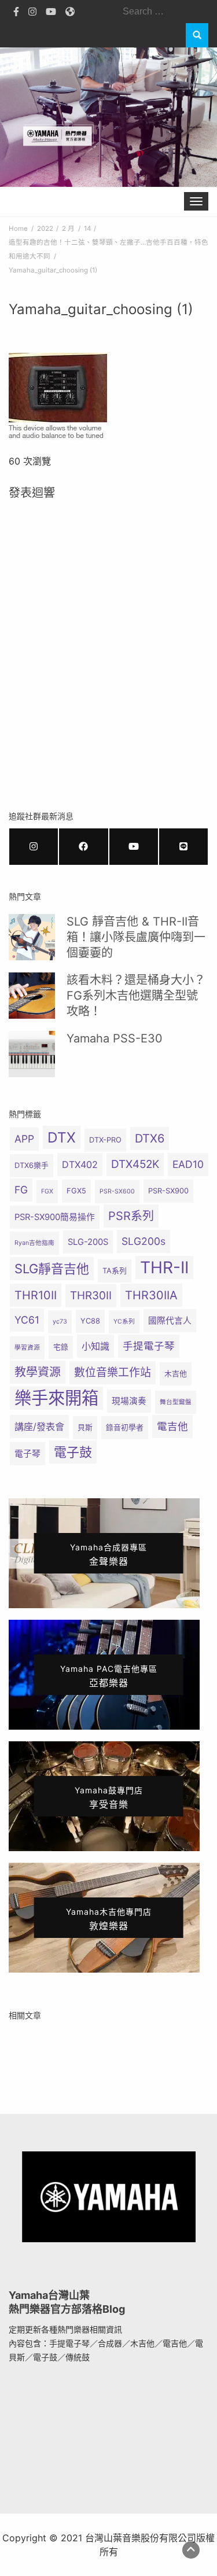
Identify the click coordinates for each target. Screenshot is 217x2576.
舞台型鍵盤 (176, 1402)
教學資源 (38, 1372)
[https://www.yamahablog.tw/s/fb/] (83, 847)
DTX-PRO (105, 1140)
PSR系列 (131, 1216)
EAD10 (188, 1164)
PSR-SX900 (168, 1191)
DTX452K (135, 1164)
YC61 (27, 1320)
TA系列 (115, 1271)
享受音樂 (109, 1798)
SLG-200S (88, 1242)
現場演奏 (129, 1401)
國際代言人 (170, 1321)
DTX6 (150, 1138)
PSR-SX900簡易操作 (55, 1217)
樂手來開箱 (56, 1398)
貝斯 (85, 1427)
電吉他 (172, 1426)
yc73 (60, 1322)
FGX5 (76, 1191)
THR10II (36, 1295)
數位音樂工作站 (113, 1372)
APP (24, 1139)
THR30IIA (151, 1295)
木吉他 (176, 1374)
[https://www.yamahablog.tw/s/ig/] (34, 847)
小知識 (95, 1346)
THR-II (164, 1267)
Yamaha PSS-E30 (115, 1038)
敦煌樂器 (109, 1919)
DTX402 (80, 1164)
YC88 (90, 1321)
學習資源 (27, 1348)
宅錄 (61, 1347)
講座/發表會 (39, 1427)
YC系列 (124, 1322)
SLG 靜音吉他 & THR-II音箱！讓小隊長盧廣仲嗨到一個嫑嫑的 (136, 937)
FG (21, 1190)
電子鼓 (73, 1452)
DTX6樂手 (32, 1165)
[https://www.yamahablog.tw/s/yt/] (134, 847)
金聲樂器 (108, 1555)
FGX (47, 1191)
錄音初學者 (125, 1427)
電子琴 (27, 1454)
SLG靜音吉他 (52, 1269)
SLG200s (144, 1241)
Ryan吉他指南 (34, 1243)
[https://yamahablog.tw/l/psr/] (183, 847)
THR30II (91, 1296)
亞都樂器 (109, 1676)
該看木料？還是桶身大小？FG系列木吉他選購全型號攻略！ (136, 996)
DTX (62, 1137)
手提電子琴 (149, 1346)
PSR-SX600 (117, 1191)
